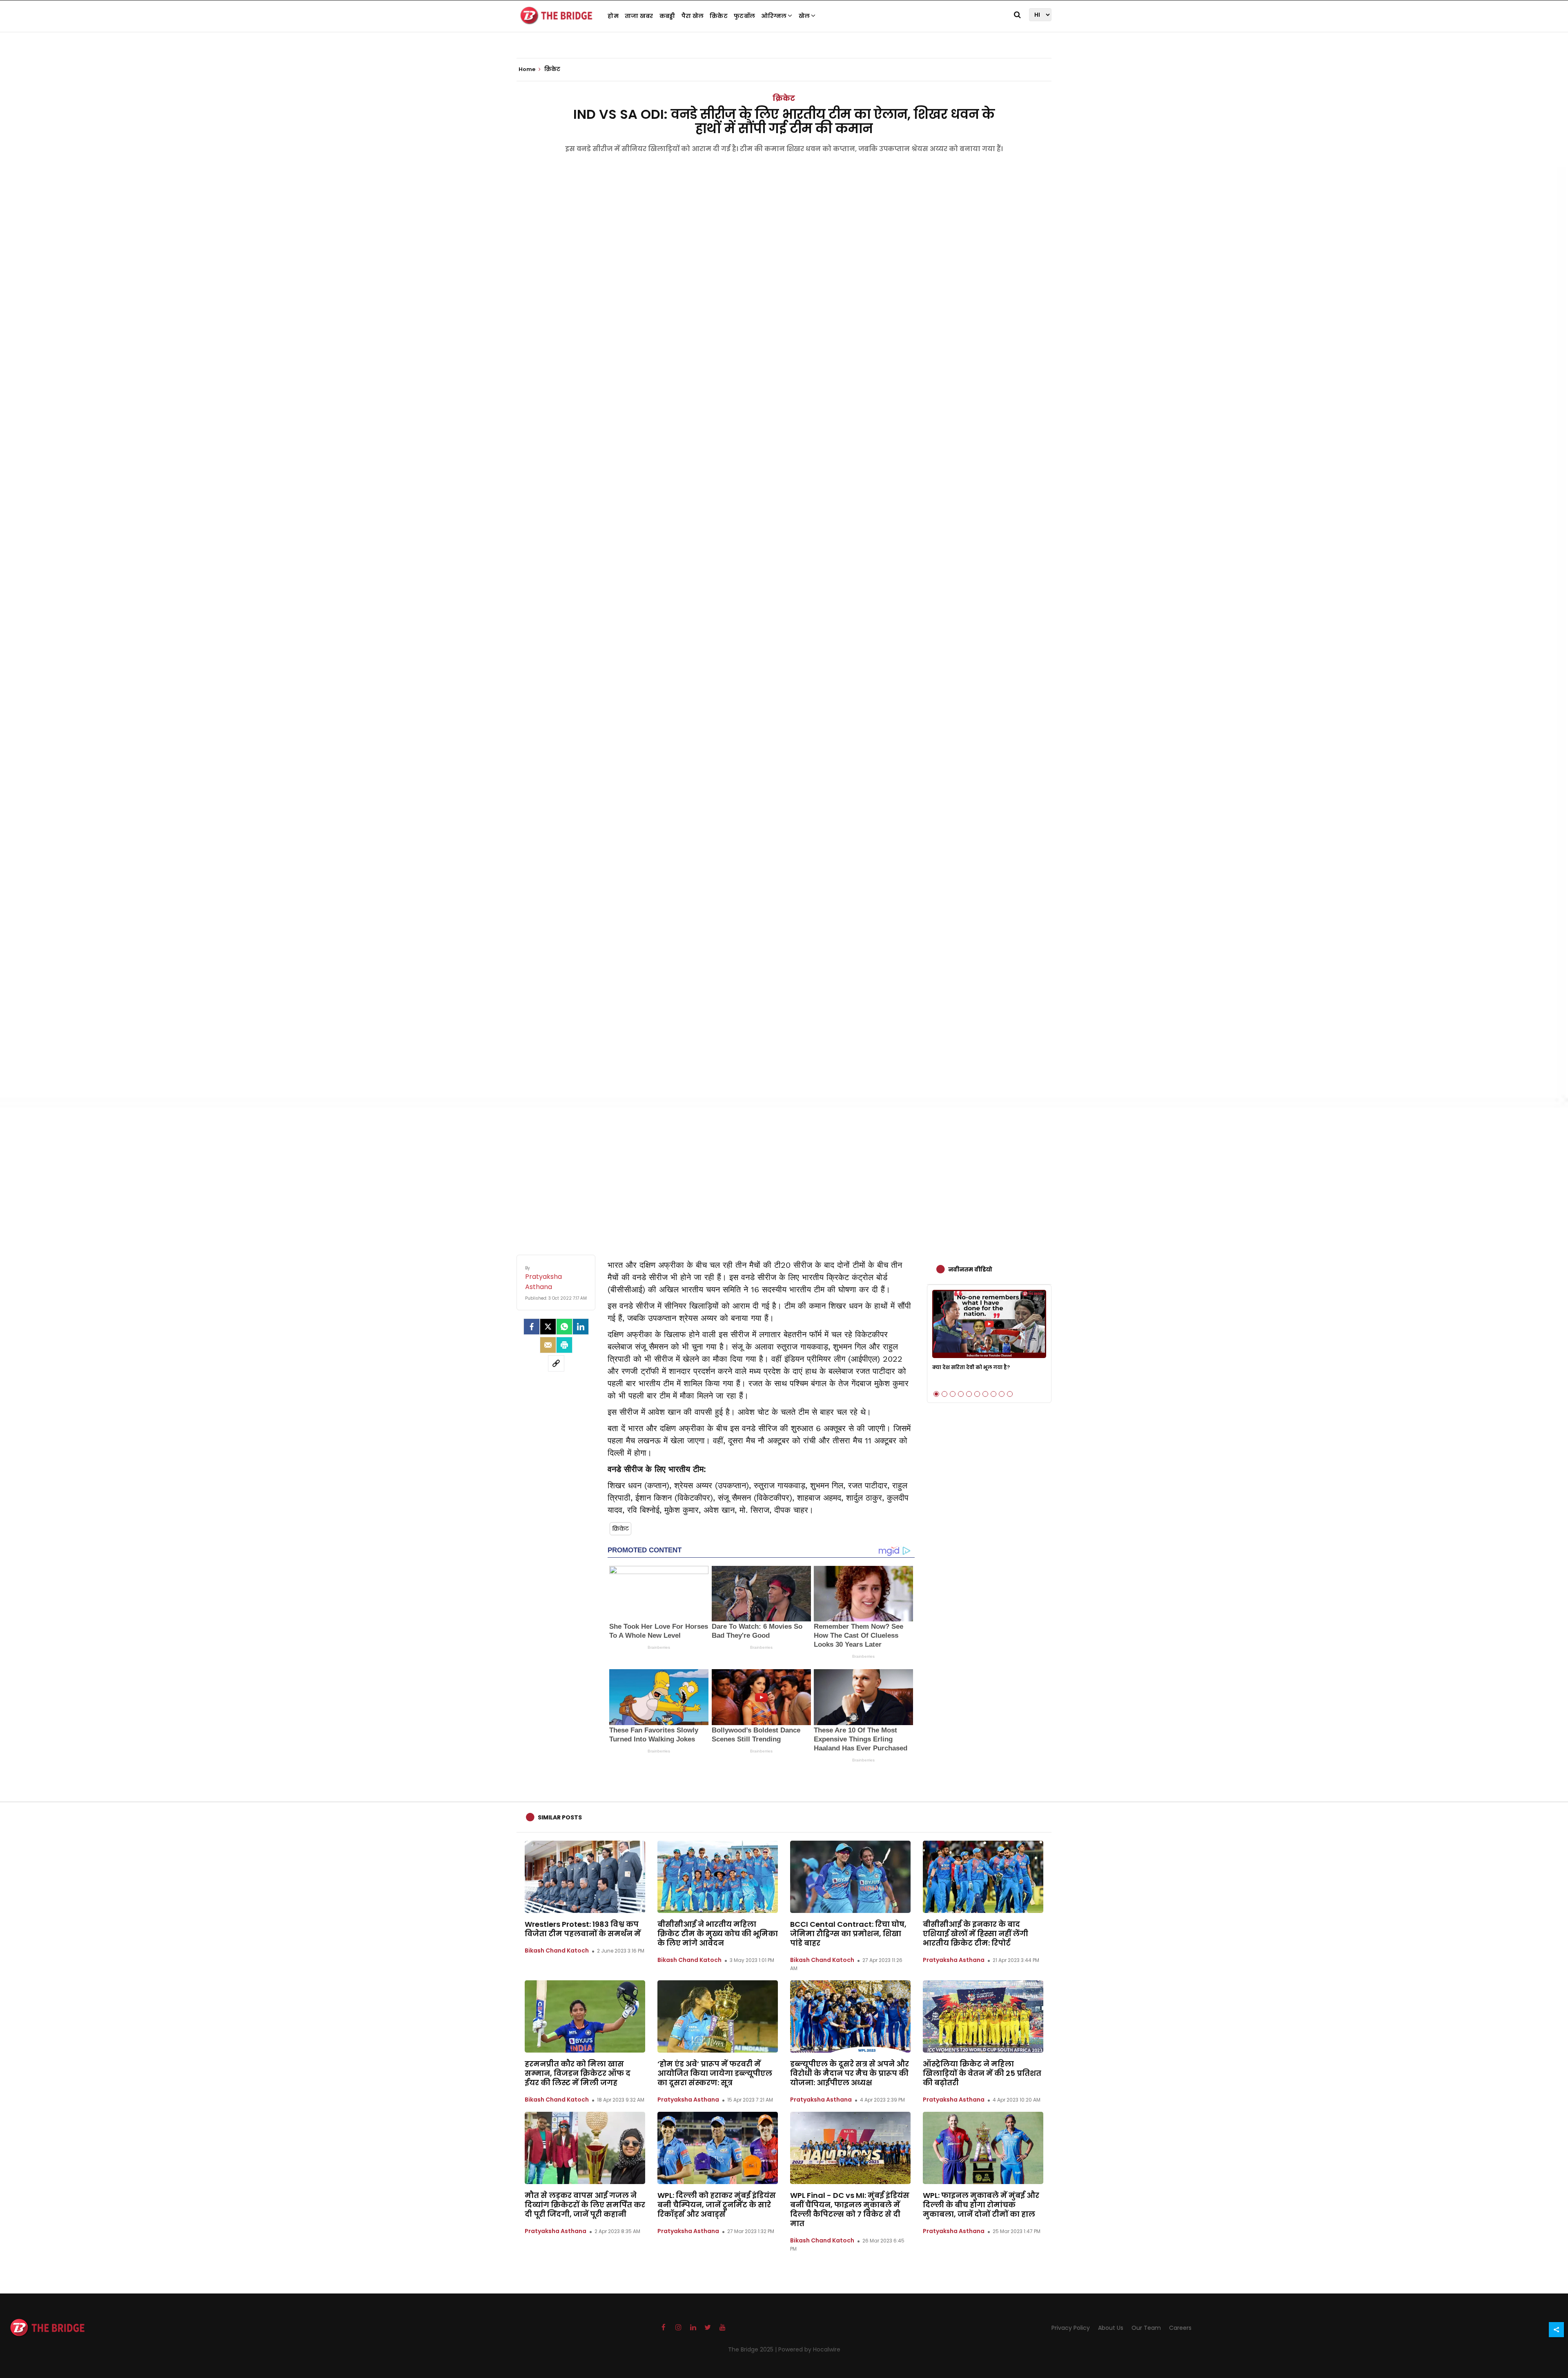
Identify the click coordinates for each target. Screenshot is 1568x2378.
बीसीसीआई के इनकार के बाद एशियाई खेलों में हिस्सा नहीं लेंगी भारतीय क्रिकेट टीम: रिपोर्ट (976, 1934)
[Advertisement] (784, 1173)
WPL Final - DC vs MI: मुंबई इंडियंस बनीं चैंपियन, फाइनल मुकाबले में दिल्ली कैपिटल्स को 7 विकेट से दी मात (850, 2209)
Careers (1180, 2328)
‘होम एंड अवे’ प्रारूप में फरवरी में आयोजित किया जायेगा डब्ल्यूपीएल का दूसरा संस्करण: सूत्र (715, 2073)
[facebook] (532, 1327)
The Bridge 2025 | (753, 2349)
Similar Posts (560, 1817)
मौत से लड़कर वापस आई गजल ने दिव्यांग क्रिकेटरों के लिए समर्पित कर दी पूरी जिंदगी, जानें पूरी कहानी (585, 2205)
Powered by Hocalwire (809, 2349)
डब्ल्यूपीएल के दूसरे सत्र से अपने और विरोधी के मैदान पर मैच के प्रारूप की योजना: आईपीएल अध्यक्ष (850, 2073)
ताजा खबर (639, 16)
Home (528, 69)
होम (613, 16)
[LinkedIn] (581, 1327)
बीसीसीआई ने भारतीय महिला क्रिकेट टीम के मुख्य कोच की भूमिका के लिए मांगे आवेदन (718, 1934)
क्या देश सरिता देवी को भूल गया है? (971, 1367)
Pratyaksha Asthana (954, 1960)
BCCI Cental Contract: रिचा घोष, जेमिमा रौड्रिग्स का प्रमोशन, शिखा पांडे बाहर (848, 1934)
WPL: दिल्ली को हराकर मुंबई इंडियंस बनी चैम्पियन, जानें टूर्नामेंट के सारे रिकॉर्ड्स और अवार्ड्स (717, 2205)
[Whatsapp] (564, 1327)
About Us (1111, 2328)
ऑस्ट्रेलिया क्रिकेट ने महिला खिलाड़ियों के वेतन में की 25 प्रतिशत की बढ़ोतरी (982, 2073)
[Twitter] (548, 1327)
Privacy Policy (1071, 2328)
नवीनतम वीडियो (970, 1269)
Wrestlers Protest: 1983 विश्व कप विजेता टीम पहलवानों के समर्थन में (583, 1929)
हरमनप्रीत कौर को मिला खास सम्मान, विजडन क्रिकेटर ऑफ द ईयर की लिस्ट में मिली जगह (578, 2073)
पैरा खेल (693, 16)
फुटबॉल (744, 16)
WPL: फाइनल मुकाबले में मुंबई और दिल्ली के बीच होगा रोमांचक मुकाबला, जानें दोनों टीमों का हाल (981, 2205)
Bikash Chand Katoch (557, 1950)
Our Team (1146, 2328)
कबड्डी (667, 16)
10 (1010, 1394)
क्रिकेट (719, 16)
